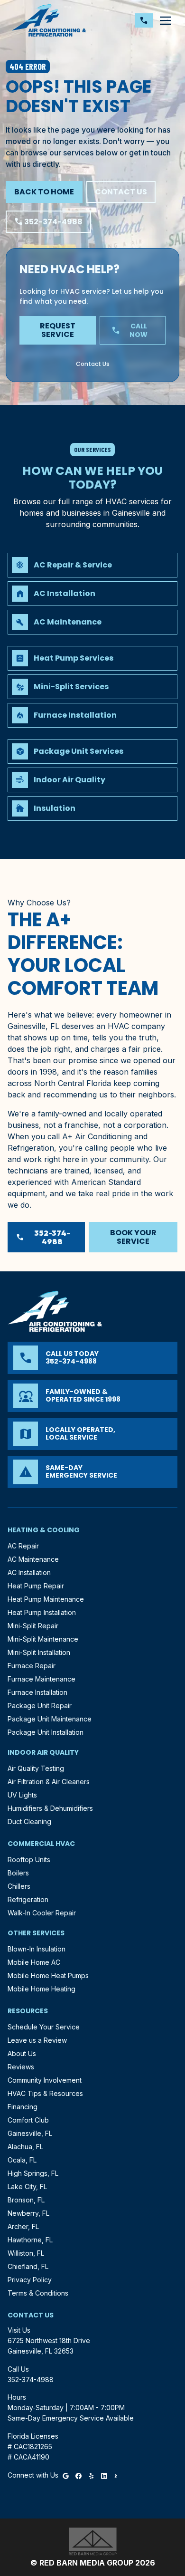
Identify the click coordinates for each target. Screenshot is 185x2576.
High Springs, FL (33, 2173)
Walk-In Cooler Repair (42, 1913)
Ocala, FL (22, 2160)
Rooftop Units (29, 1860)
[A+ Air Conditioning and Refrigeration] (49, 20)
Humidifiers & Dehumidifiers (50, 1808)
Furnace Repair (32, 1666)
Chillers (19, 1886)
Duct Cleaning (29, 1821)
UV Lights (22, 1795)
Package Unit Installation (46, 1732)
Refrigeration (28, 1899)
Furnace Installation (37, 1692)
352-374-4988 (48, 222)
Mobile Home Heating (42, 1989)
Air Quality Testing (36, 1768)
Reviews (21, 2067)
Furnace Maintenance (42, 1679)
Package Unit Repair (40, 1706)
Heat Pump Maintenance (46, 1599)
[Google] (66, 2475)
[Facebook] (79, 2475)
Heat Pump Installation (42, 1612)
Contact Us (121, 192)
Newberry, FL (28, 2213)
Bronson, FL (26, 2200)
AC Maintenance (33, 1559)
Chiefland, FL (28, 2266)
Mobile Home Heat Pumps (48, 1975)
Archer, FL (23, 2226)
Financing (23, 2107)
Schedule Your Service (44, 2027)
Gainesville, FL (30, 2133)
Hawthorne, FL (30, 2240)
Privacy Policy (30, 2280)
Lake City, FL (27, 2187)
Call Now (130, 330)
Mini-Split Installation (39, 1652)
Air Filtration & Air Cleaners (49, 1782)
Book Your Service (133, 1237)
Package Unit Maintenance (50, 1719)
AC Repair (23, 1546)
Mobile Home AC (34, 1962)
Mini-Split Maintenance (43, 1639)
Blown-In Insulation (37, 1949)
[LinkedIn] (104, 2475)
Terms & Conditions (38, 2293)
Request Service (58, 330)
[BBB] (116, 2475)
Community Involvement (45, 2080)
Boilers (18, 1873)
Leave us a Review (37, 2040)
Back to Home (44, 192)
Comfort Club (28, 2120)
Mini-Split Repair (33, 1626)
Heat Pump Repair (36, 1586)
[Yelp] (91, 2475)
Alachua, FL (25, 2147)
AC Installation (29, 1572)
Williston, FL (26, 2253)
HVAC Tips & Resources (45, 2093)
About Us (22, 2053)
